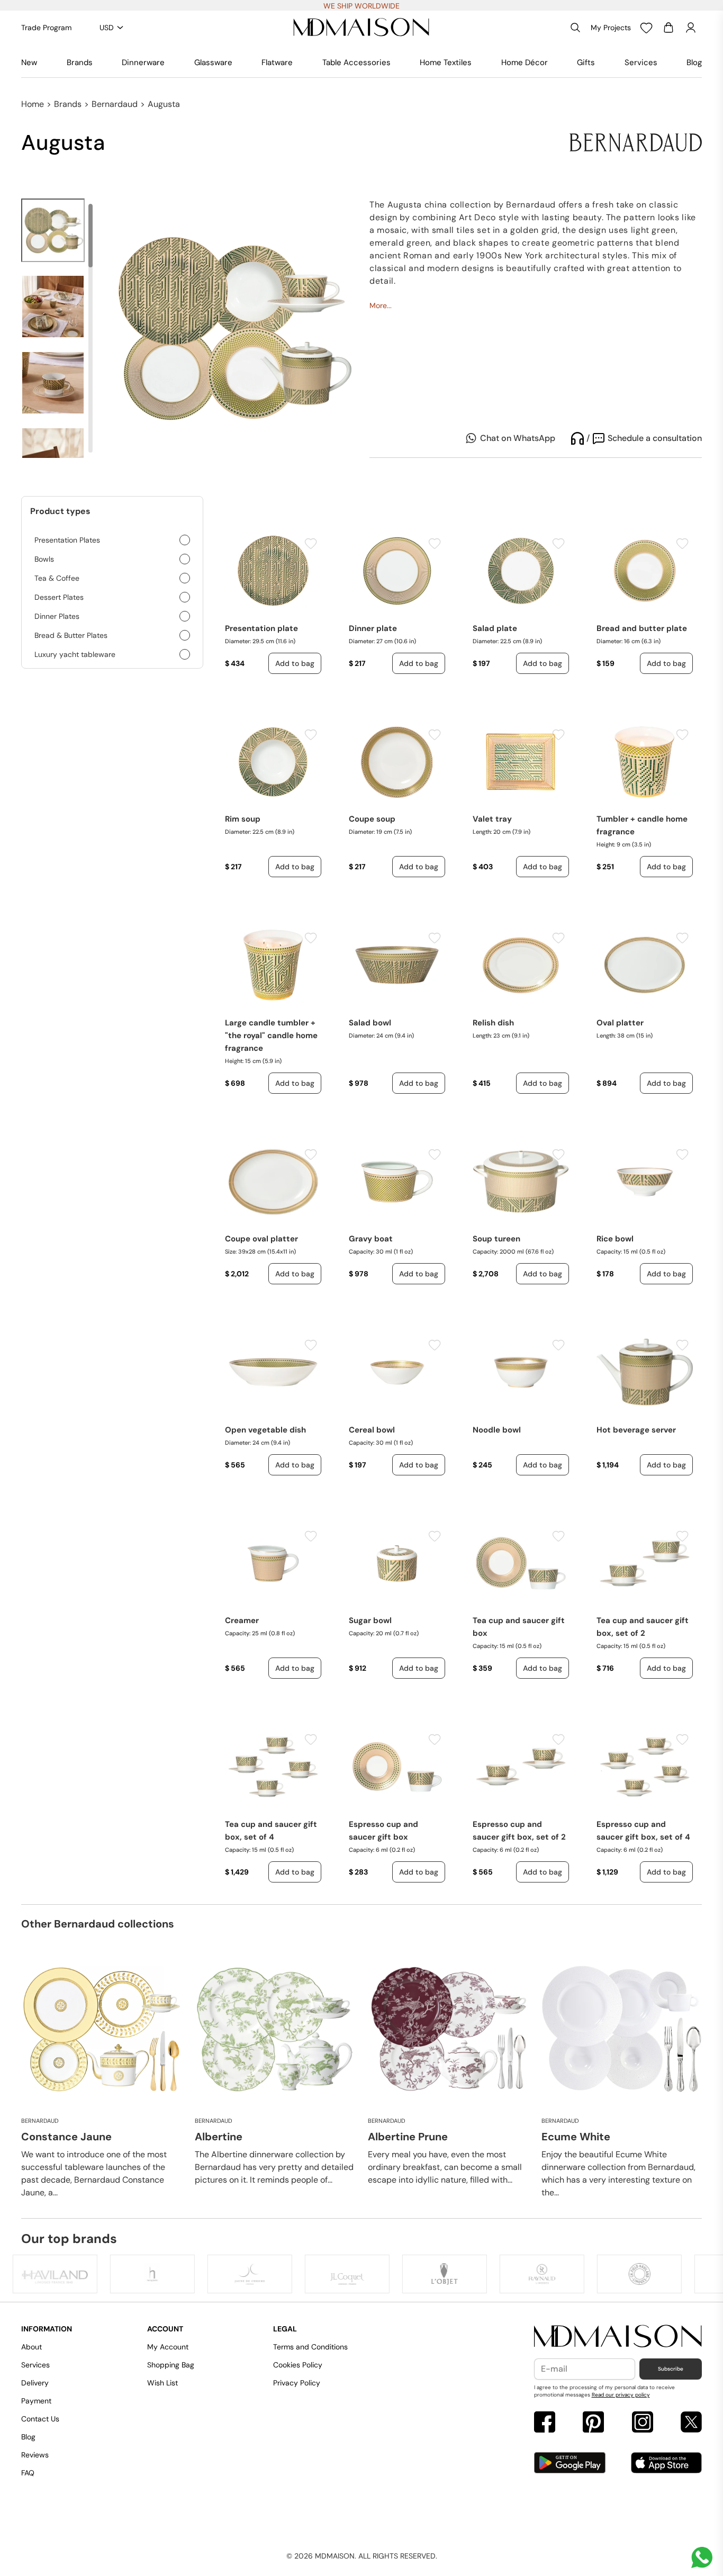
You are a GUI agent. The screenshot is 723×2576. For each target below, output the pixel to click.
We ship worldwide (361, 6)
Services (641, 62)
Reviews (35, 2455)
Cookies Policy (298, 2365)
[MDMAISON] (361, 28)
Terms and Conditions (310, 2347)
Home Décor (525, 62)
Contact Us (40, 2419)
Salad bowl (370, 1023)
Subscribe (671, 2369)
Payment (36, 2401)
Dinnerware (143, 62)
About (31, 2347)
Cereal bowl (372, 1430)
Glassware (213, 62)
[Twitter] (691, 2423)
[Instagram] (643, 2423)
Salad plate (495, 628)
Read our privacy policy (621, 2395)
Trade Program (46, 28)
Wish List (162, 2383)
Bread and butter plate (642, 628)
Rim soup (243, 819)
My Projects (611, 28)
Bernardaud (115, 104)
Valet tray (492, 819)
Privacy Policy (297, 2383)
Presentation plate (261, 628)
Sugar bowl (370, 1620)
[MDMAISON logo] (618, 2337)
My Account (168, 2347)
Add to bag (295, 663)
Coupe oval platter (261, 1239)
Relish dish (493, 1023)
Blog (694, 62)
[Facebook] (545, 2423)
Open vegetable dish (265, 1430)
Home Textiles (446, 62)
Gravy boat (371, 1239)
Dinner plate (373, 628)
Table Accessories (356, 62)
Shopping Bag (171, 2365)
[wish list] (646, 28)
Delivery (35, 2383)
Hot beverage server (636, 1430)
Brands (80, 62)
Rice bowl (615, 1239)
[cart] (668, 28)
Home (33, 104)
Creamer (242, 1620)
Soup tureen (496, 1239)
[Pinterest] (593, 2423)
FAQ (28, 2473)
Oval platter (620, 1023)
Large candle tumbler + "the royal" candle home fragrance (271, 1035)
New (29, 62)
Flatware (277, 62)
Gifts (586, 62)
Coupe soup (372, 819)
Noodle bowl (497, 1430)
